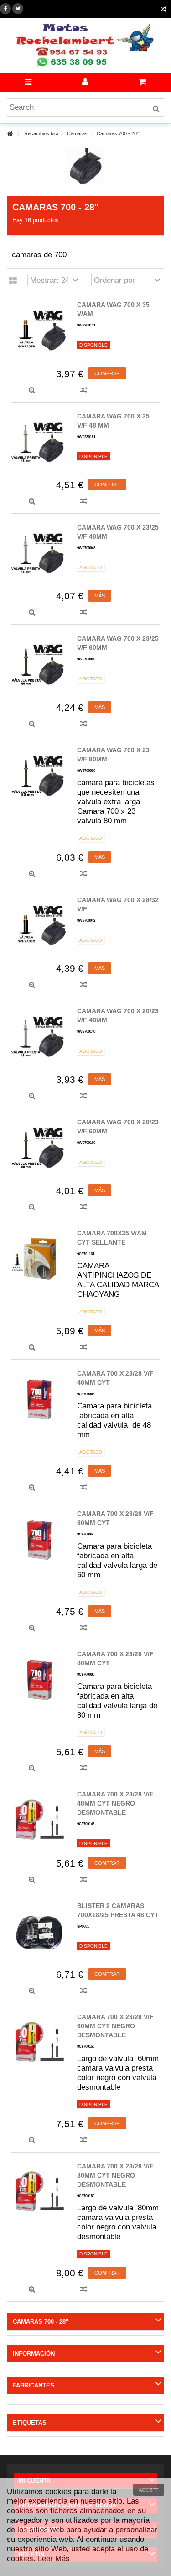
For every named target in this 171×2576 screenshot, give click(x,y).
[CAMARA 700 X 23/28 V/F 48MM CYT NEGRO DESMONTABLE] (40, 1820)
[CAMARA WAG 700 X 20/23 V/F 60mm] (40, 1148)
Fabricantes (34, 2385)
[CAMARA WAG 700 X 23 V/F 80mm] (40, 775)
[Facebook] (5, 9)
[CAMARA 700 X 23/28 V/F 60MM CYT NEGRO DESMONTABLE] (40, 2042)
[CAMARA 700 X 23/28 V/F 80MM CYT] (40, 1679)
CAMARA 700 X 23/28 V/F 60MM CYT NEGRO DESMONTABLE (115, 2026)
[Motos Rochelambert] (85, 46)
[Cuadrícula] (13, 281)
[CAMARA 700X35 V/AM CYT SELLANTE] (40, 1259)
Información (34, 2354)
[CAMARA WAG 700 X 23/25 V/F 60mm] (40, 664)
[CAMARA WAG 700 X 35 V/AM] (40, 330)
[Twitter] (18, 9)
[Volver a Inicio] (10, 134)
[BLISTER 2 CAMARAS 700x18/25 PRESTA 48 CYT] (40, 1931)
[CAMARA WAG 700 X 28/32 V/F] (40, 925)
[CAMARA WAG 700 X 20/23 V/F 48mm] (40, 1036)
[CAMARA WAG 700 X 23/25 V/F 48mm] (40, 553)
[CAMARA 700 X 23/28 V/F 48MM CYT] (40, 1399)
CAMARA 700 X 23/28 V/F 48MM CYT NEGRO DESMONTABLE (115, 1803)
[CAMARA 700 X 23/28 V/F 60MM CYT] (40, 1539)
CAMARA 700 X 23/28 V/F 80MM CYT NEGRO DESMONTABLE (115, 2175)
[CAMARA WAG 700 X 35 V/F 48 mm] (40, 442)
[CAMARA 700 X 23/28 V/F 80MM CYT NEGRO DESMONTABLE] (40, 2192)
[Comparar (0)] (163, 10)
